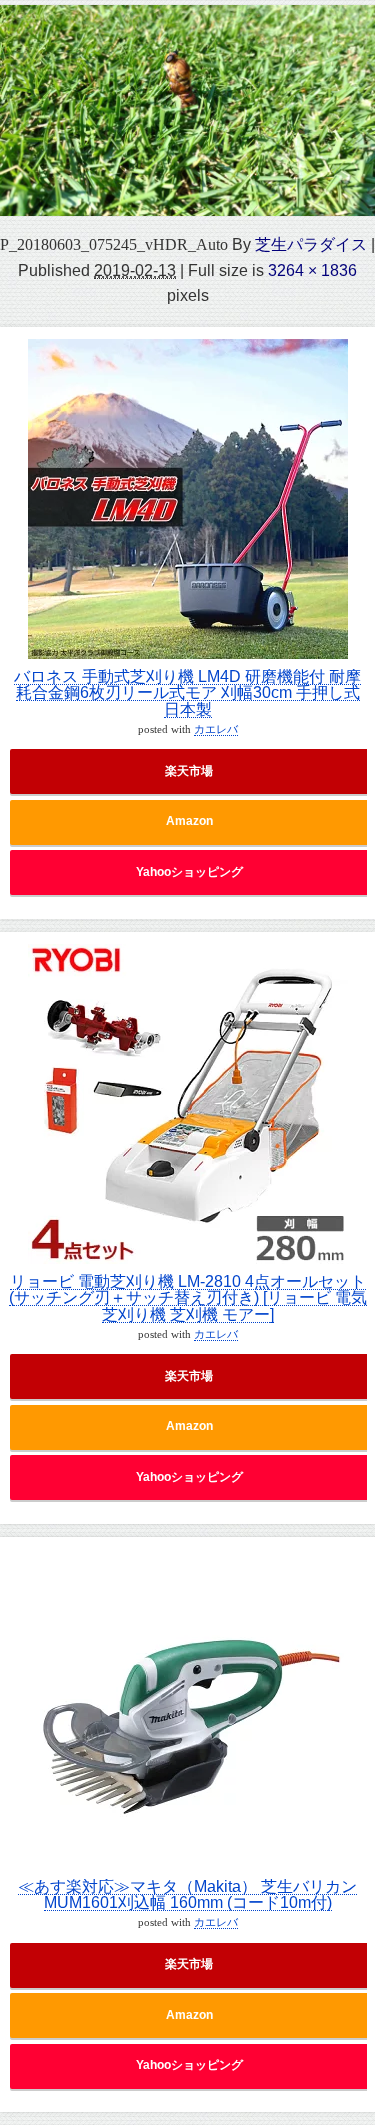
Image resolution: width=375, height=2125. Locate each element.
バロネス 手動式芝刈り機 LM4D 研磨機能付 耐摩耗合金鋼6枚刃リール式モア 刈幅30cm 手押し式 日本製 (187, 692)
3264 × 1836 (312, 270)
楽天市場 (189, 771)
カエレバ (216, 729)
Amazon (189, 821)
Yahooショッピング (189, 872)
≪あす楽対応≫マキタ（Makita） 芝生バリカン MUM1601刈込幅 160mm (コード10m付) (187, 1894)
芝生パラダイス (311, 244)
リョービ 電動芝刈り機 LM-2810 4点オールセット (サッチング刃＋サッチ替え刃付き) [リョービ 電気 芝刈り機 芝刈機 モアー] (188, 1297)
